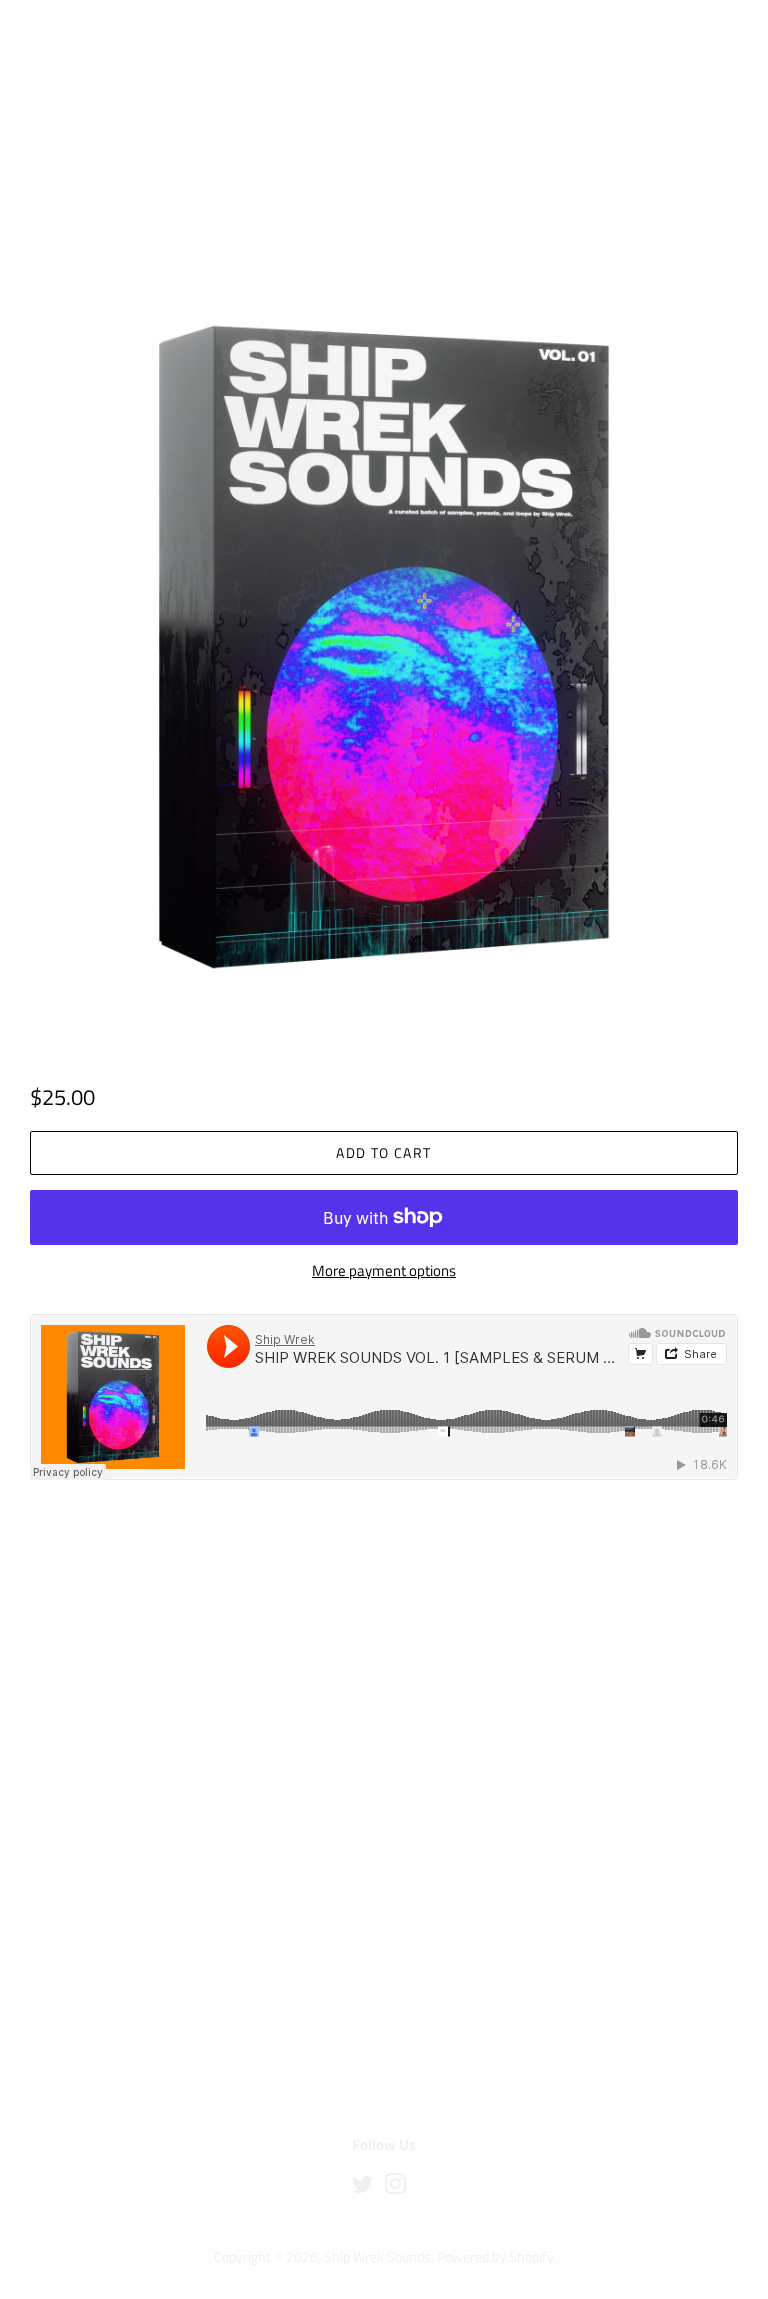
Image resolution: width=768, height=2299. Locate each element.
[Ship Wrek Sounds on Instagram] (395, 2188)
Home (45, 270)
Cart (724, 26)
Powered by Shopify (495, 2257)
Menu (73, 26)
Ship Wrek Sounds (377, 2257)
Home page (119, 270)
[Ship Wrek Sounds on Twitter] (363, 2188)
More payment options (384, 1270)
